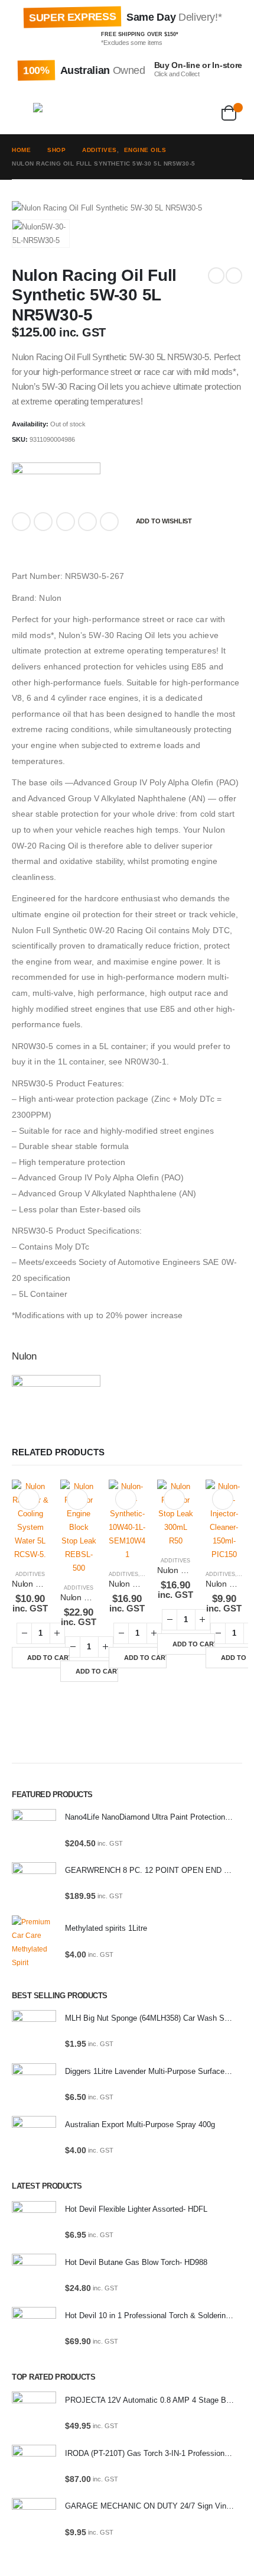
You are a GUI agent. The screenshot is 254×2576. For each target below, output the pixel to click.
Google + (87, 522)
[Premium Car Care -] (57, 111)
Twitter (43, 522)
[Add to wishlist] (29, 1499)
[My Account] (170, 111)
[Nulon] (56, 482)
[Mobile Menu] (22, 111)
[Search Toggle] (97, 111)
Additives (30, 1574)
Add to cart (48, 1658)
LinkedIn (66, 522)
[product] (30, 1520)
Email (109, 522)
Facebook (21, 522)
